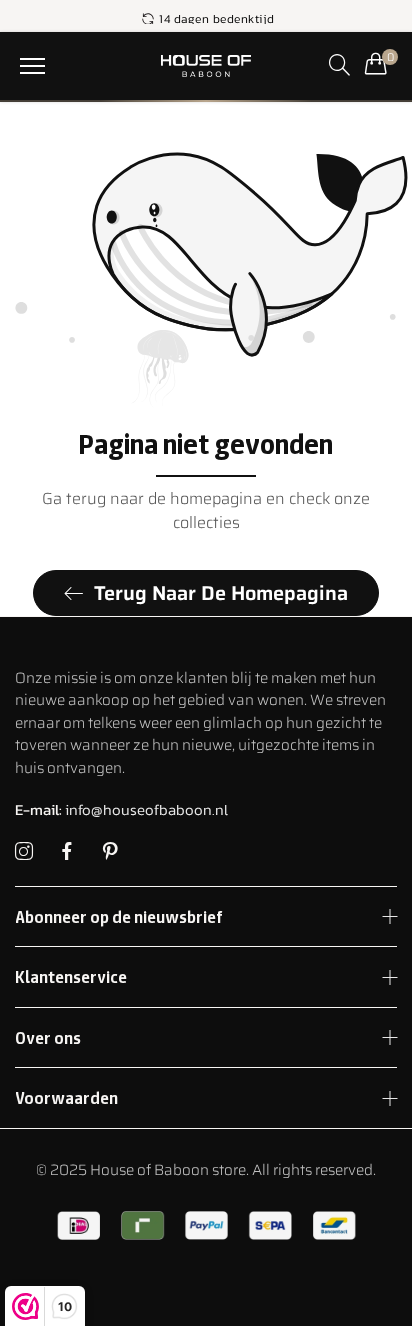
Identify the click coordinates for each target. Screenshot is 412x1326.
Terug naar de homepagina (221, 593)
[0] (376, 63)
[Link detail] (24, 852)
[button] (32, 66)
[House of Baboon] (206, 66)
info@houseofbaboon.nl (121, 809)
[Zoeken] (339, 64)
